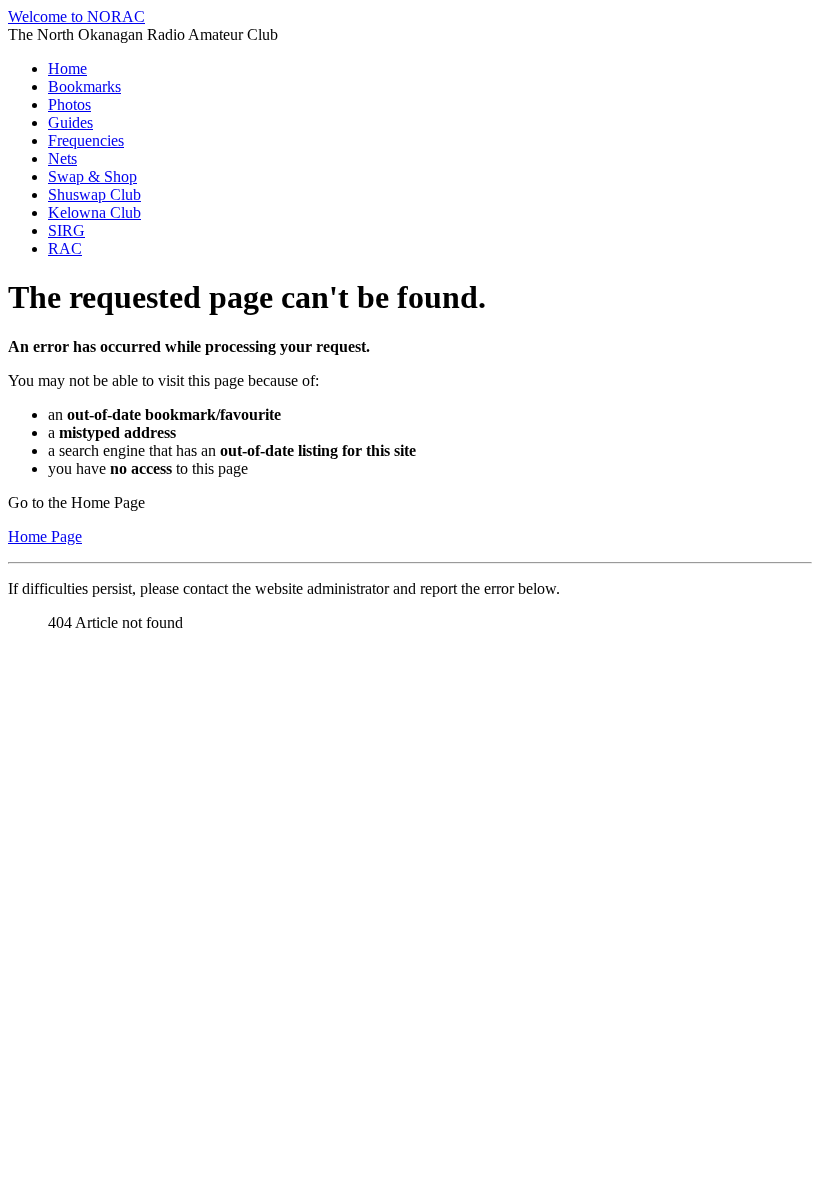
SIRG (66, 230)
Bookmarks (84, 86)
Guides (70, 122)
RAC (65, 248)
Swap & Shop (92, 176)
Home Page (45, 536)
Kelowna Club (94, 212)
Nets (62, 158)
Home (67, 68)
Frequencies (86, 140)
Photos (69, 104)
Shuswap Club (94, 194)
